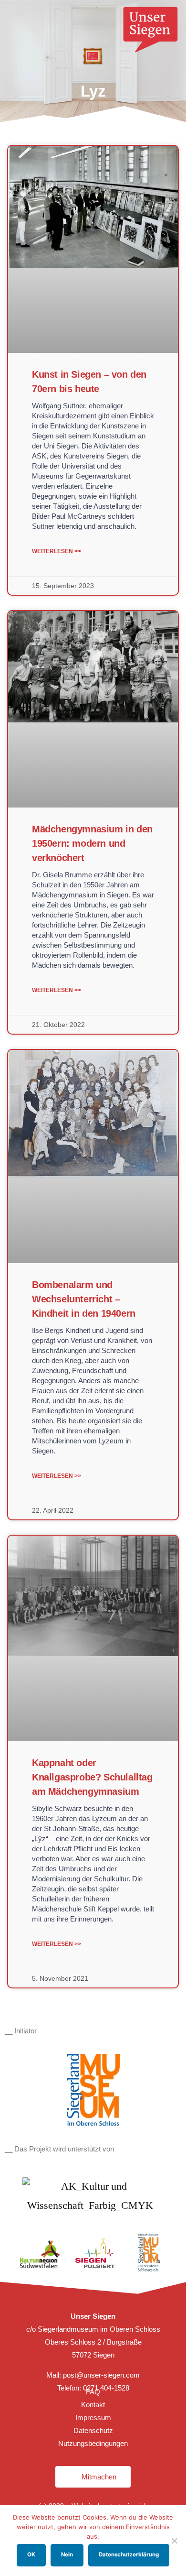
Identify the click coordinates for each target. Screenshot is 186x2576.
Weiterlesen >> (57, 551)
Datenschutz (93, 2430)
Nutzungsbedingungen (93, 2443)
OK (31, 2554)
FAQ (93, 2392)
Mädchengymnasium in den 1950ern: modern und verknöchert (92, 843)
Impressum (93, 2418)
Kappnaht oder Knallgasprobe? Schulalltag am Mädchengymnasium (92, 1777)
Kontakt (93, 2405)
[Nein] (174, 2541)
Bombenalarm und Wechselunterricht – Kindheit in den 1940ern (84, 1299)
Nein (67, 2554)
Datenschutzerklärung (129, 2554)
